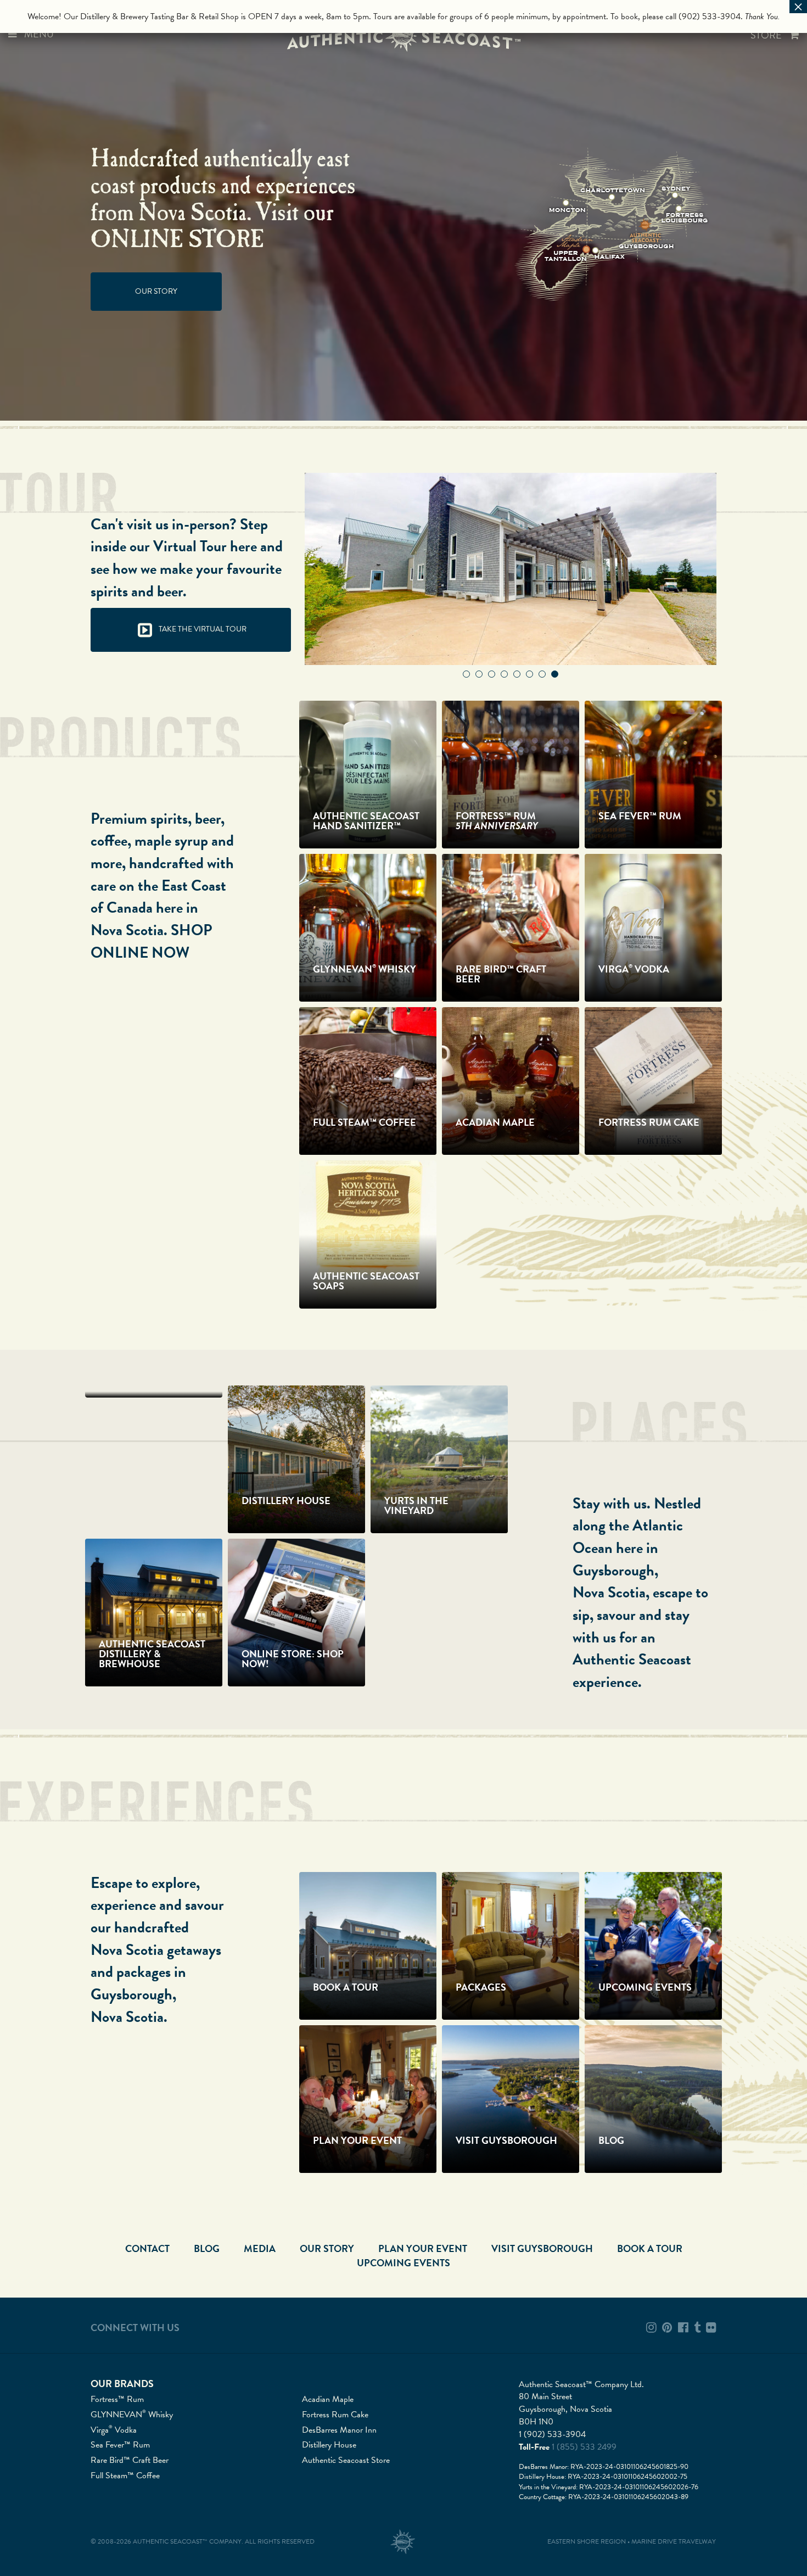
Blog (207, 2248)
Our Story (156, 291)
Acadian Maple (328, 2399)
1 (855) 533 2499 (584, 2447)
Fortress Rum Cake (335, 2415)
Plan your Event (423, 2248)
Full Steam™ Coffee (125, 2476)
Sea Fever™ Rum (120, 2445)
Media (260, 2248)
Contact (147, 2248)
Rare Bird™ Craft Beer (130, 2460)
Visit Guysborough (542, 2248)
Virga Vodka (114, 2430)
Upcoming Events (403, 2263)
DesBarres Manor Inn (339, 2430)
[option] (511, 569)
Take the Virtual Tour (202, 629)
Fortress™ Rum (117, 2399)
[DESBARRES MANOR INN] (154, 1392)
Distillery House (329, 2445)
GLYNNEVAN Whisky (132, 2415)
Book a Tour (650, 2248)
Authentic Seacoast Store (346, 2460)
